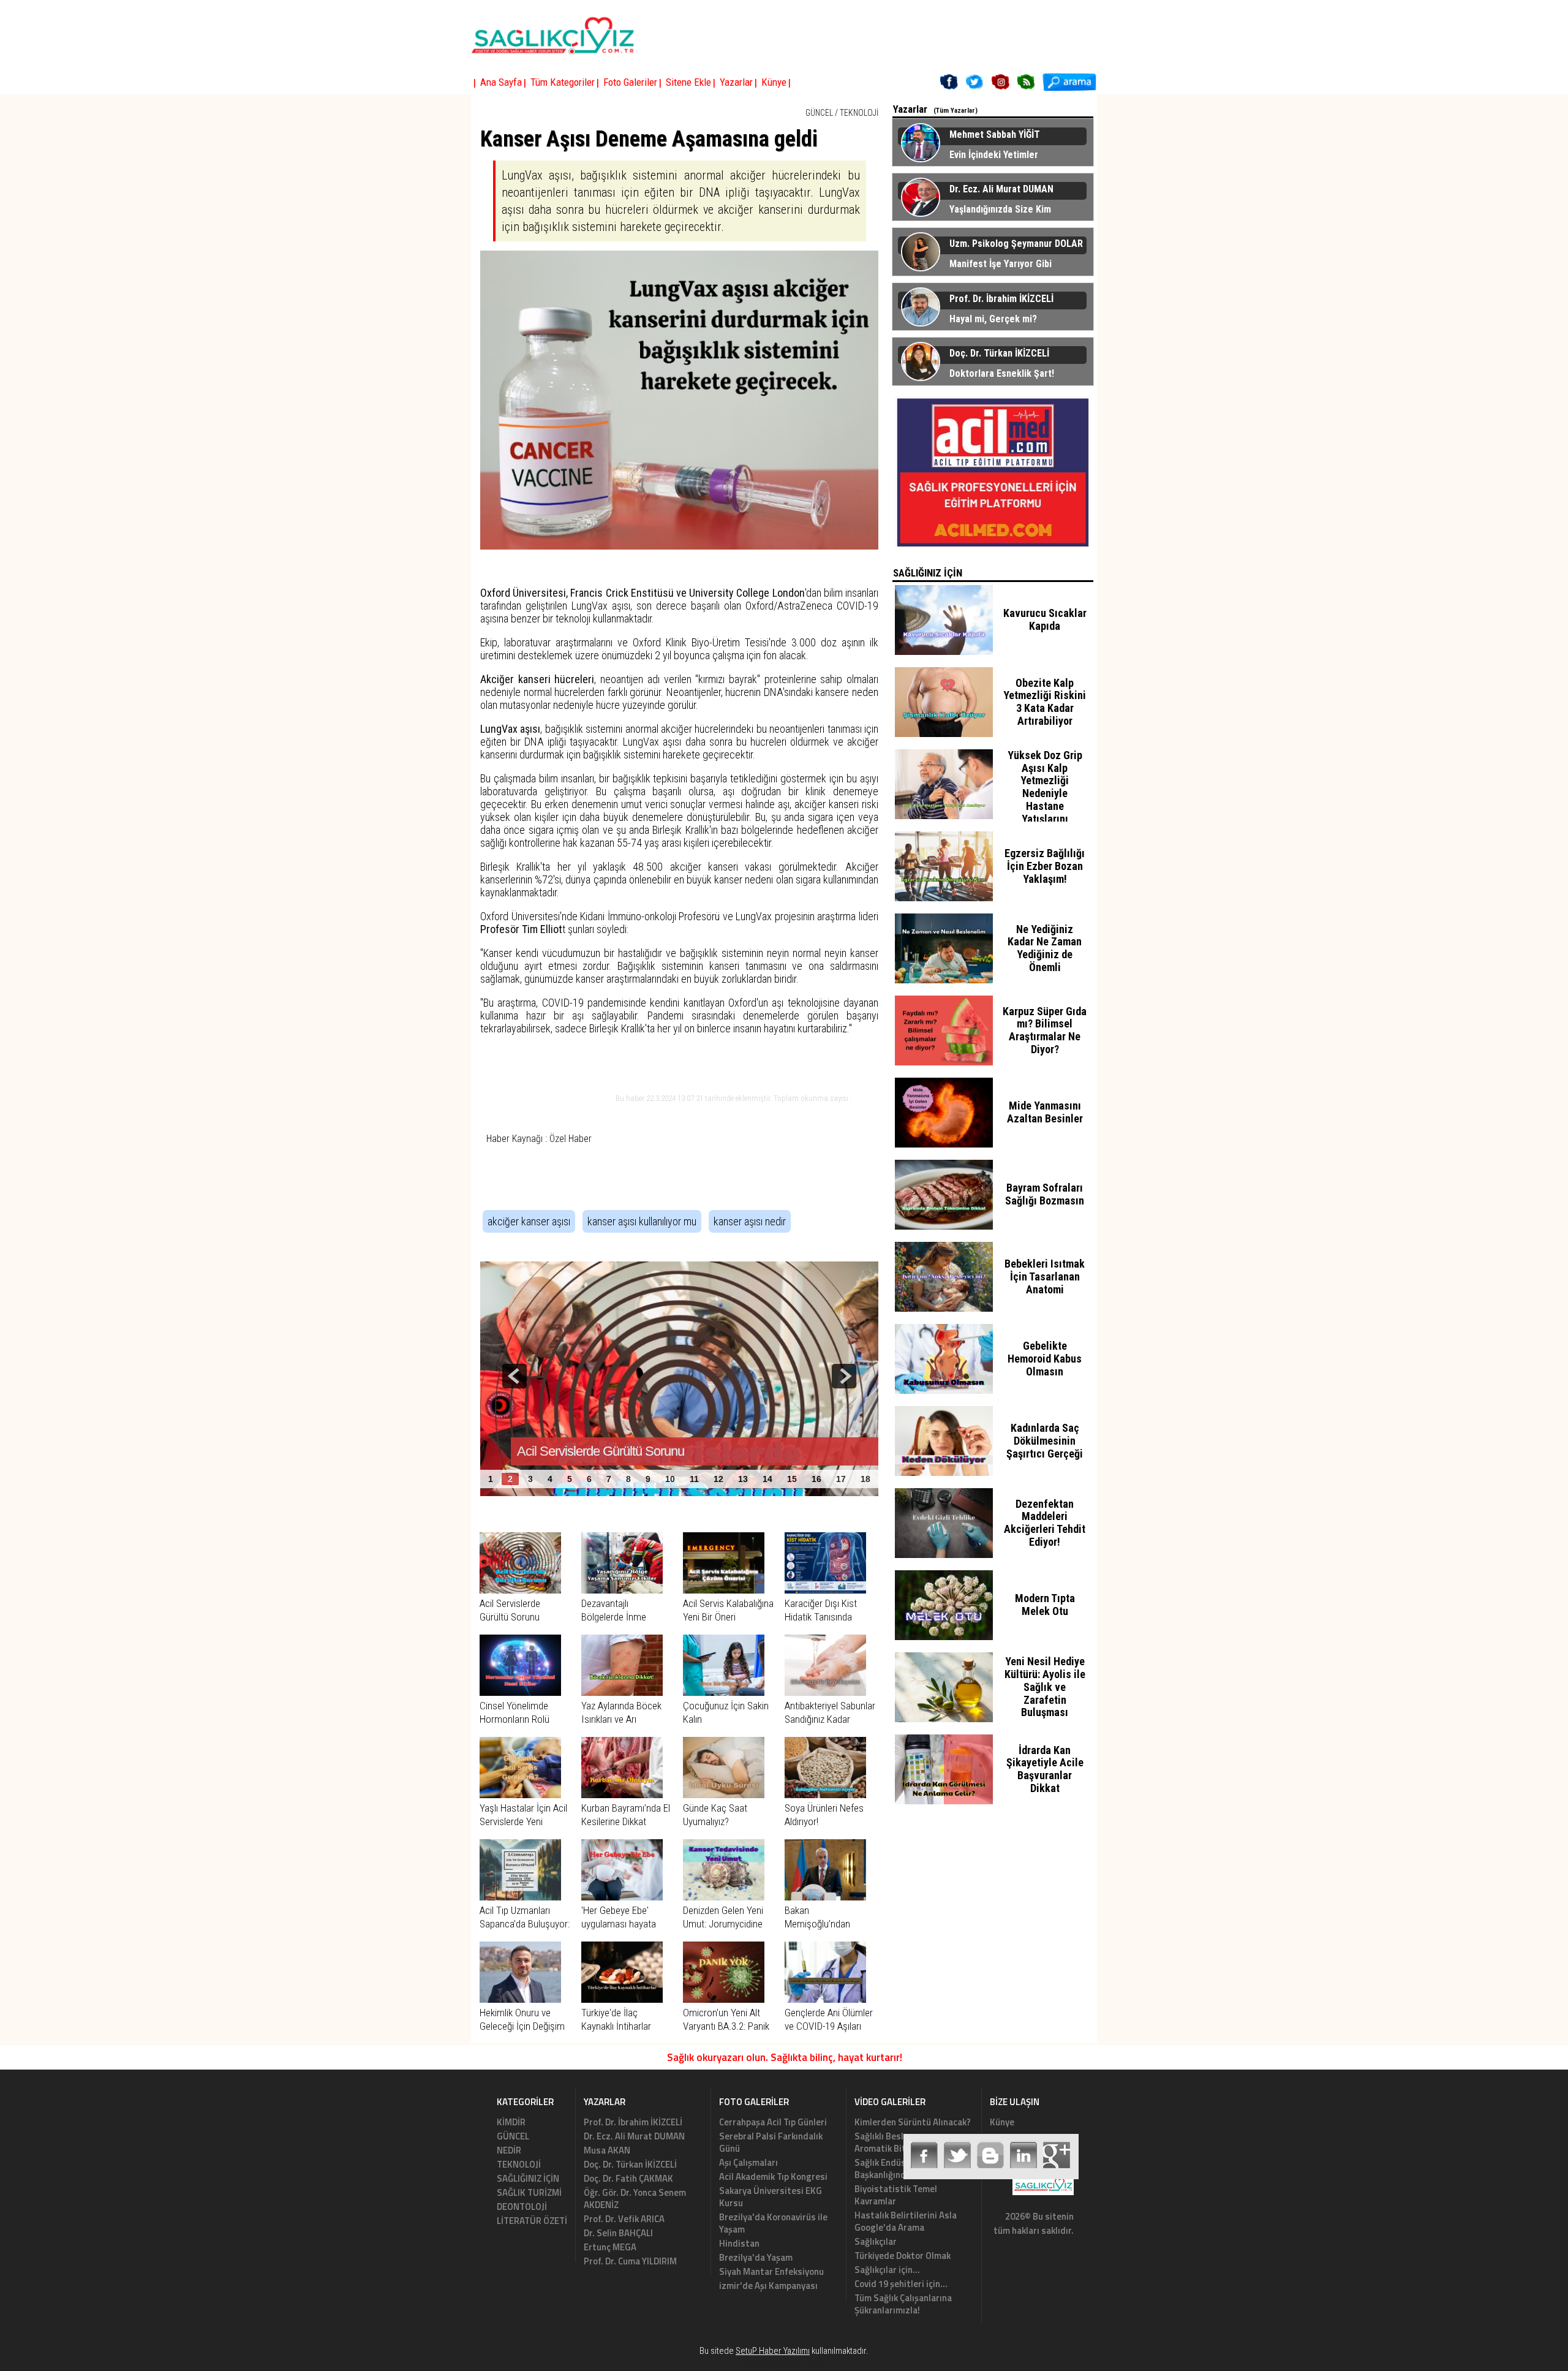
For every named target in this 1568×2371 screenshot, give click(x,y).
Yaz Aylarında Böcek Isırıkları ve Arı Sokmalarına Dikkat (621, 1719)
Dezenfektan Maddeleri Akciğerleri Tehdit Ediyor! (1045, 1523)
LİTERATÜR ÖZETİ (532, 2221)
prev (514, 1376)
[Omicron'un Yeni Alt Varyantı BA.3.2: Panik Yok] (724, 1999)
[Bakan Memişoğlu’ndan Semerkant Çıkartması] (825, 1897)
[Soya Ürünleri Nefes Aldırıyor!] (825, 1794)
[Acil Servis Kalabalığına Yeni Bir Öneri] (724, 1590)
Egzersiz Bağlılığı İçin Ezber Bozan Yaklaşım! (1045, 866)
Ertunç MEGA (610, 2247)
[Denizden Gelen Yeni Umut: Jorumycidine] (724, 1897)
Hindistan (739, 2243)
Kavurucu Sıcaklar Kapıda (1045, 619)
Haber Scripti (763, 2365)
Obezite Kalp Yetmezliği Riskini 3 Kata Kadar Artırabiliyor (1045, 702)
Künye (1002, 2122)
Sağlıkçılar (876, 2241)
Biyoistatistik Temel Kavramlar (896, 2195)
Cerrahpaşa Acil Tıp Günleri (773, 2122)
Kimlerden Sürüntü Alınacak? (913, 2122)
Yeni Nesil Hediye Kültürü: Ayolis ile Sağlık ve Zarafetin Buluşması (1045, 1687)
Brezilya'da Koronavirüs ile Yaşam (773, 2223)
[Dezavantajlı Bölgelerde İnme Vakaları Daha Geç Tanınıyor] (622, 1590)
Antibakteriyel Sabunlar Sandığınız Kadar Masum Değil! (830, 1719)
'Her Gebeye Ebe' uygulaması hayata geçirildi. (619, 1924)
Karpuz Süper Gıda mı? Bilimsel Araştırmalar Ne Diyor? (1045, 1030)
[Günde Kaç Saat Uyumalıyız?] (724, 1794)
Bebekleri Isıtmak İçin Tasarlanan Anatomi (1045, 1276)
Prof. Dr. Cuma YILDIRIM (630, 2261)
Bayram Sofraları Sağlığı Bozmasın (1045, 1194)
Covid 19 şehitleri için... (901, 2284)
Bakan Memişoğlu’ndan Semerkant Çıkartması (829, 1924)
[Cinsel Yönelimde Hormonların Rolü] (520, 1692)
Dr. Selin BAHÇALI (618, 2233)
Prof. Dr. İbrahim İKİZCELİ (633, 2122)
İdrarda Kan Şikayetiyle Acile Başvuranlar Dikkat (1045, 1769)
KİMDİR (511, 2122)
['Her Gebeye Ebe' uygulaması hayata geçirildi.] (622, 1897)
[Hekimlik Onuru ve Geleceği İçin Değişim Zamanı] (520, 1999)
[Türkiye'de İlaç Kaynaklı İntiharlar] (622, 1999)
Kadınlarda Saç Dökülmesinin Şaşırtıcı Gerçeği (1045, 1441)
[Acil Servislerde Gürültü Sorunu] (520, 1590)
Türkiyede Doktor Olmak (903, 2256)
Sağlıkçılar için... (887, 2270)
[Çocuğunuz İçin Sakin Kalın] (724, 1692)
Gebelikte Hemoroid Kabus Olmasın (1045, 1359)
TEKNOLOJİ (859, 113)
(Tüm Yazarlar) (956, 111)
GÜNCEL (819, 113)
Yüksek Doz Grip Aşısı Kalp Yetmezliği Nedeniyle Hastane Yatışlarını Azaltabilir (1045, 793)
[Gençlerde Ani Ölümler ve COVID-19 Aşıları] (825, 1999)
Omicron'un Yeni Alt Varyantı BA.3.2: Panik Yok (726, 2026)
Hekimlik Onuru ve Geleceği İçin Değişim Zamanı (522, 2026)
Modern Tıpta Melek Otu (1045, 1605)
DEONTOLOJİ (522, 2207)
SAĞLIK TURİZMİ (529, 2192)
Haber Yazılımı (803, 2365)
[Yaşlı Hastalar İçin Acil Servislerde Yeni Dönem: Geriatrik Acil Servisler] (520, 1794)
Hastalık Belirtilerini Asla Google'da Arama (906, 2221)
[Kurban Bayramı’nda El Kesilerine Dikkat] (622, 1794)
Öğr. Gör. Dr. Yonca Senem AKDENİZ (635, 2199)
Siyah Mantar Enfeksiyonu (771, 2271)
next (844, 1376)
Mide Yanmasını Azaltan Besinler (1045, 1112)
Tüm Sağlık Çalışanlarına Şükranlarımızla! (903, 2304)
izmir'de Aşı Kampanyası (768, 2286)
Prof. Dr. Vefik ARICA (624, 2219)
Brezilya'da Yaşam (756, 2257)
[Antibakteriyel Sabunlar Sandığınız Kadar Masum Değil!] (825, 1692)
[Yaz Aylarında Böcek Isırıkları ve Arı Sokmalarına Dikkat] (622, 1692)
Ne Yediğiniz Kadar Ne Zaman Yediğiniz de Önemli (1045, 948)
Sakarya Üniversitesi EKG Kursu (771, 2197)
